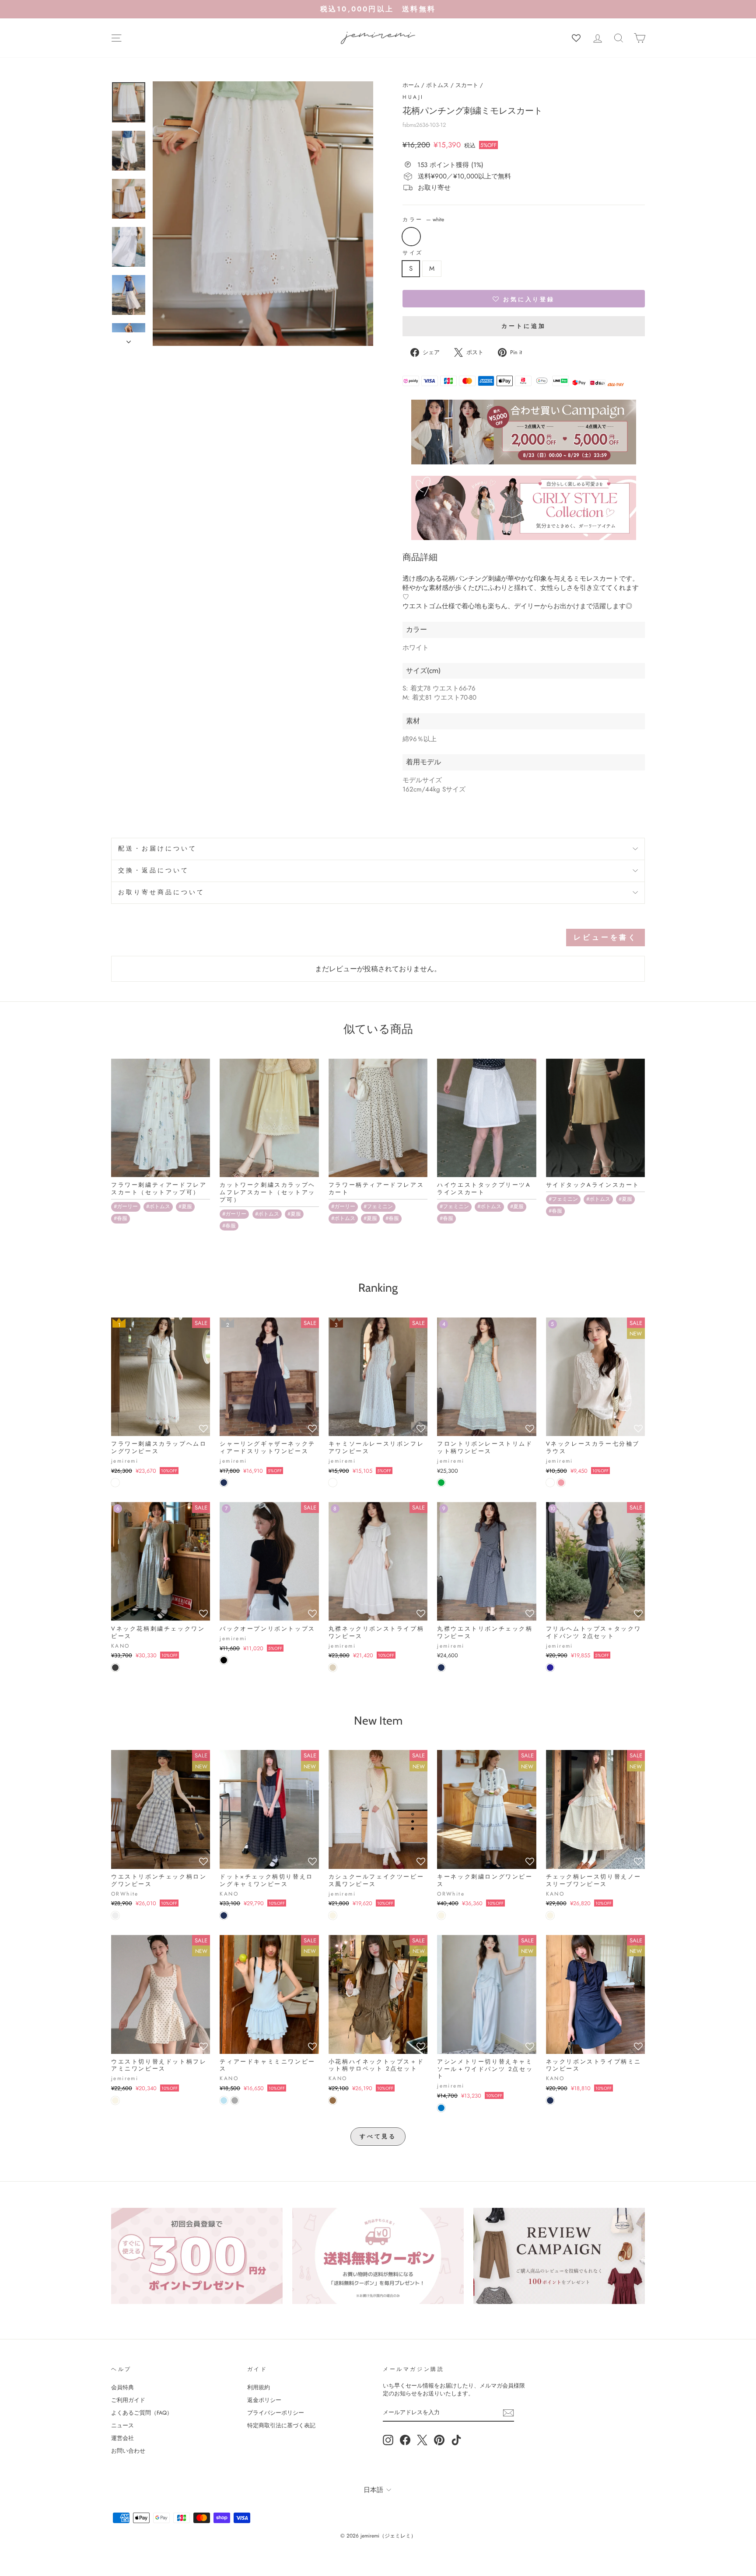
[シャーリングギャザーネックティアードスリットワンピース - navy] (224, 1483)
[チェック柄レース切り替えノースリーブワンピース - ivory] (550, 1915)
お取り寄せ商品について (162, 892)
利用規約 (259, 2387)
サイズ (413, 253)
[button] (524, 299)
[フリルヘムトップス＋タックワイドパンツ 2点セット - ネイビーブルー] (550, 1668)
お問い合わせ (128, 2451)
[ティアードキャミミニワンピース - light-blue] (224, 2100)
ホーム (411, 85)
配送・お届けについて (158, 849)
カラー (423, 220)
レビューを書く (605, 937)
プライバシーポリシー (276, 2413)
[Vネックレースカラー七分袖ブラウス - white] (550, 1483)
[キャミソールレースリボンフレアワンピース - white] (333, 1483)
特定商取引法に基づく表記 (281, 2425)
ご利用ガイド (128, 2400)
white (411, 237)
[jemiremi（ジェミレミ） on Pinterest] (439, 2440)
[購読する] (508, 2413)
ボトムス (437, 85)
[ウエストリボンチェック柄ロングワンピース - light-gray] (115, 1915)
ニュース (122, 2425)
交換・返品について (154, 870)
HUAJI (413, 97)
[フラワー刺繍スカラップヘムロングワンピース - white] (115, 1483)
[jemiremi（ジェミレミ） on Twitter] (422, 2440)
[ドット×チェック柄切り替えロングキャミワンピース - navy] (224, 1915)
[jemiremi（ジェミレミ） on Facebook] (405, 2440)
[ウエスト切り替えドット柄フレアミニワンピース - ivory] (115, 2100)
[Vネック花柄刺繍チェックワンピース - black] (115, 1668)
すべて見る (378, 2136)
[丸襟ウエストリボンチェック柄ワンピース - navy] (441, 1668)
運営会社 (122, 2438)
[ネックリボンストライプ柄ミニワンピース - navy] (550, 2100)
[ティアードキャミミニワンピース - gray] (235, 2100)
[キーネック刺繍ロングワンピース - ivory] (441, 1915)
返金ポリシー (264, 2400)
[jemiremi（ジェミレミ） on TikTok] (456, 2440)
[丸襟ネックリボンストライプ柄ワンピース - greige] (333, 1668)
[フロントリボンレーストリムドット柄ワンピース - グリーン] (441, 1483)
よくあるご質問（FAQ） (142, 2413)
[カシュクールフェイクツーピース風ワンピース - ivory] (333, 1915)
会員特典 (122, 2387)
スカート (467, 85)
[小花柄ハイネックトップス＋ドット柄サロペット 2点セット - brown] (333, 2100)
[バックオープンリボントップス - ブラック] (224, 1660)
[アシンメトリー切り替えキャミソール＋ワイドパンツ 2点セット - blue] (441, 2108)
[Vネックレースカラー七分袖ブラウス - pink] (561, 1483)
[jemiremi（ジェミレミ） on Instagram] (388, 2440)
